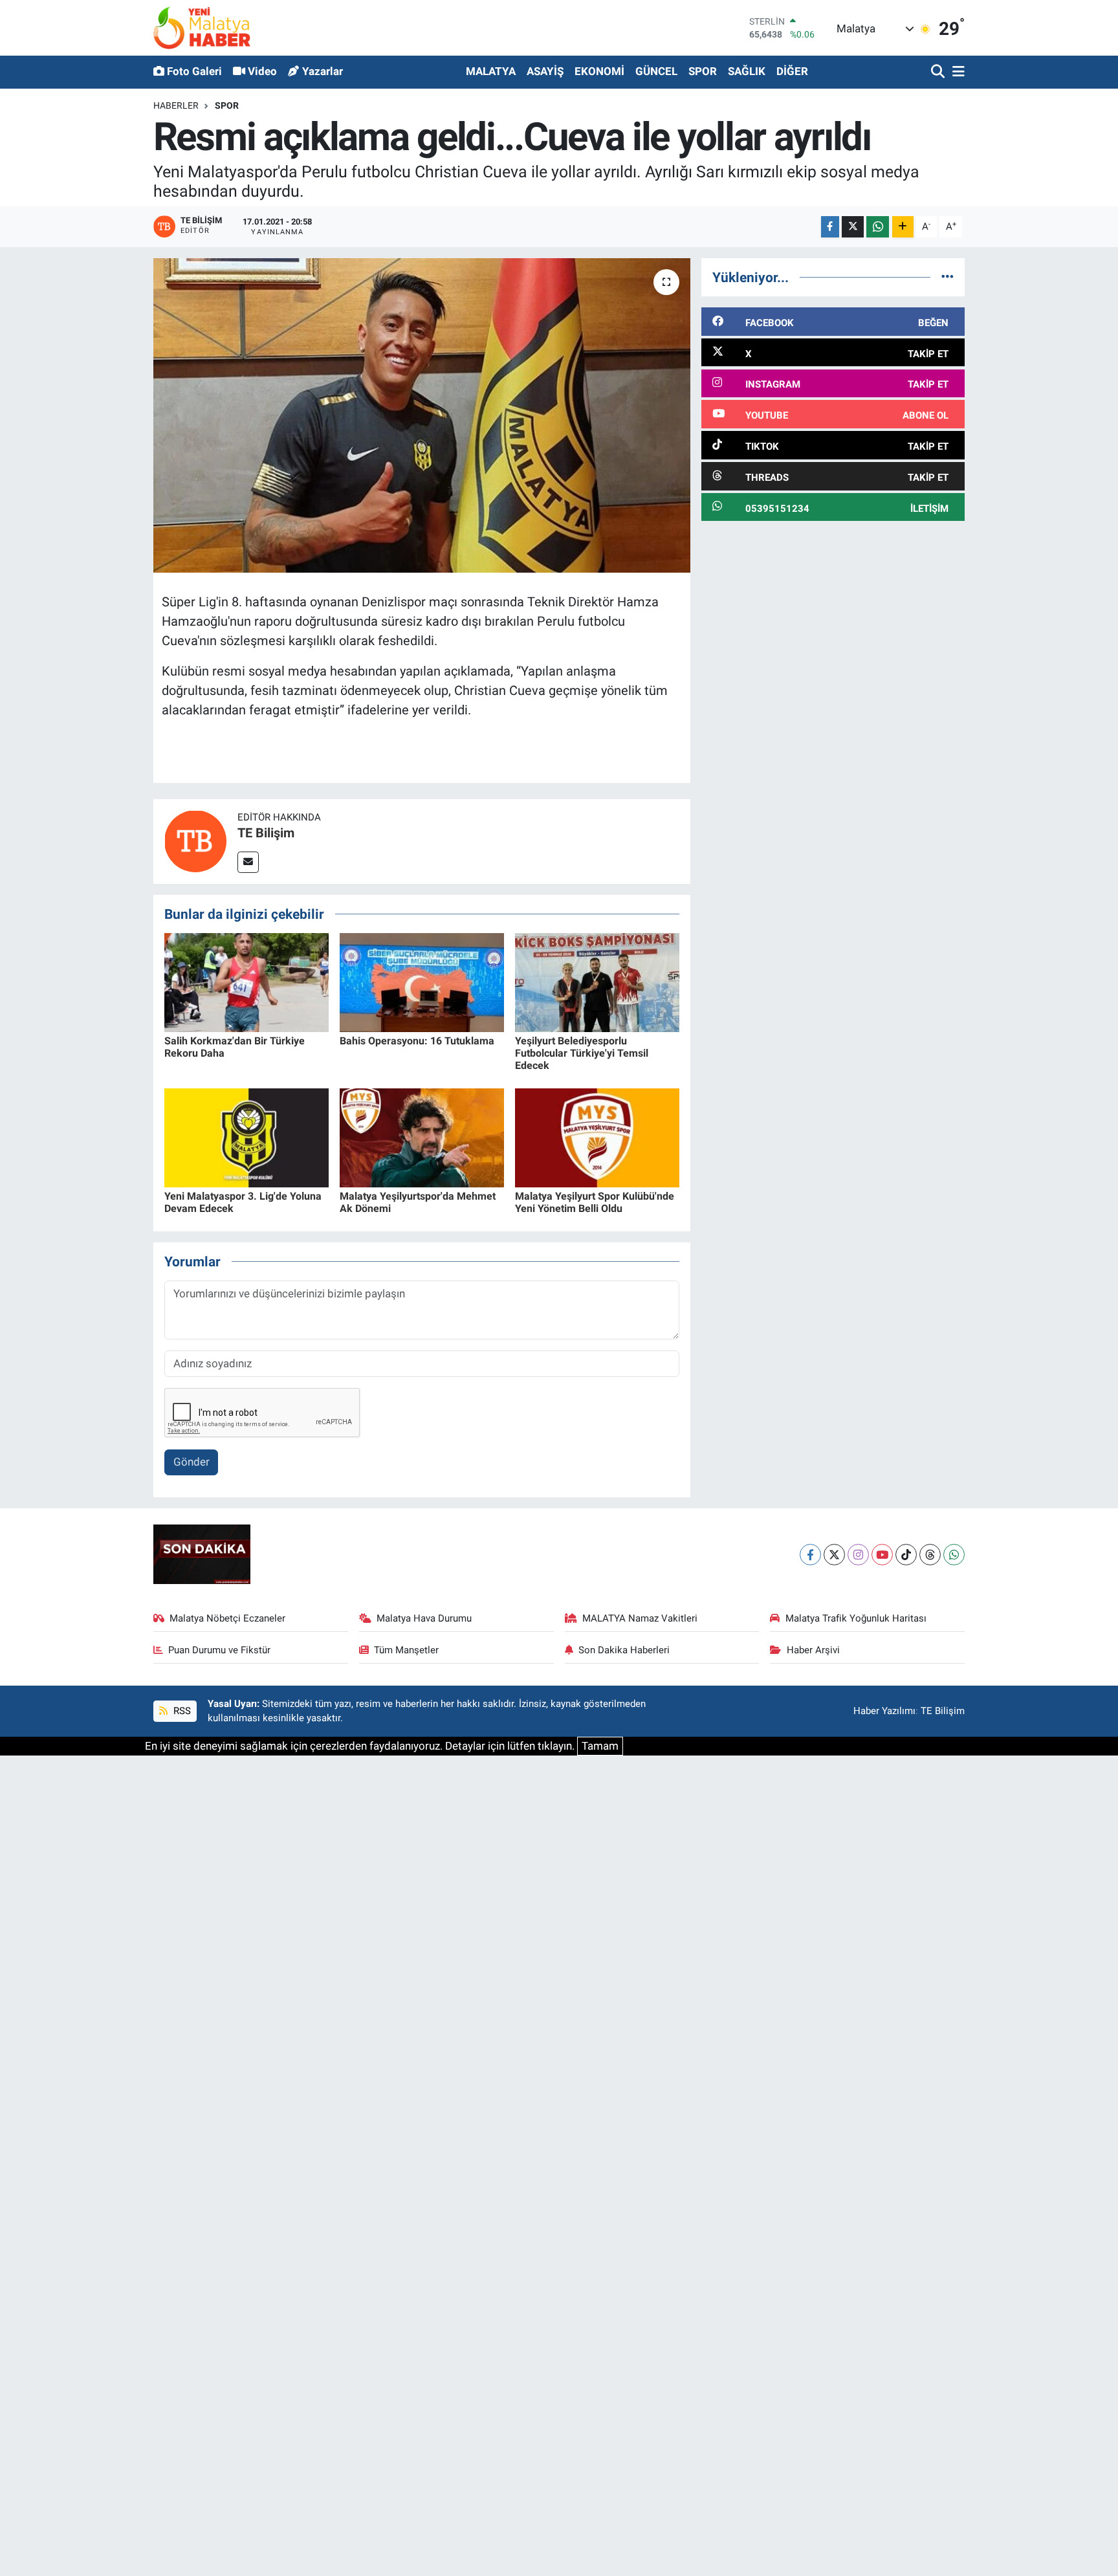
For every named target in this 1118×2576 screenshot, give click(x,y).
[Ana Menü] (956, 72)
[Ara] (939, 72)
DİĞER (792, 71)
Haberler (176, 105)
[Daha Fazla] (903, 227)
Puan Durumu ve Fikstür (219, 1650)
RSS (181, 1711)
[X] (834, 1555)
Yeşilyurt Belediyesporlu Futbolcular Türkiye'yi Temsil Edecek (582, 1053)
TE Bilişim (266, 833)
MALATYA (491, 71)
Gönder (192, 1462)
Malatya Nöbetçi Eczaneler (227, 1618)
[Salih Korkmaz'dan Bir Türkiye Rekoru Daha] (247, 982)
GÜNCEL (656, 71)
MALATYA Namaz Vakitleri (640, 1618)
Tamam (600, 1746)
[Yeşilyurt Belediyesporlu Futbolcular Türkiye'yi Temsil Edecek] (597, 982)
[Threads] (930, 1555)
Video (262, 71)
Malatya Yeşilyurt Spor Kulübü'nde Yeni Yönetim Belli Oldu (595, 1202)
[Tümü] (948, 277)
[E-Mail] (248, 862)
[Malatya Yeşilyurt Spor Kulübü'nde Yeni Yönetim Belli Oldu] (597, 1137)
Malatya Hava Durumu (424, 1618)
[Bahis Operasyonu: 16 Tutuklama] (422, 982)
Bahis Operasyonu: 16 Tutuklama (417, 1041)
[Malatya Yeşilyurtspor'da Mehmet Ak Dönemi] (422, 1137)
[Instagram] (858, 1555)
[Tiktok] (906, 1555)
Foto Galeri (194, 71)
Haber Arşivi (813, 1650)
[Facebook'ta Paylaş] (830, 227)
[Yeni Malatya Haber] (202, 28)
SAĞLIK (747, 71)
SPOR (703, 71)
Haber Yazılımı (884, 1711)
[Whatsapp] (954, 1555)
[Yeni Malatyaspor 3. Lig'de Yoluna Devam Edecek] (247, 1137)
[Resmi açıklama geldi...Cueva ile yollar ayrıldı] (422, 416)
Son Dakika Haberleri (624, 1650)
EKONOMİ (599, 71)
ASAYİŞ (545, 71)
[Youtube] (882, 1555)
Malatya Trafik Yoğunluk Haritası (856, 1618)
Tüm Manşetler (406, 1650)
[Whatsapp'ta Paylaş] (878, 227)
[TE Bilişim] (195, 841)
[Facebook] (810, 1555)
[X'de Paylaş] (853, 227)
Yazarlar (323, 71)
